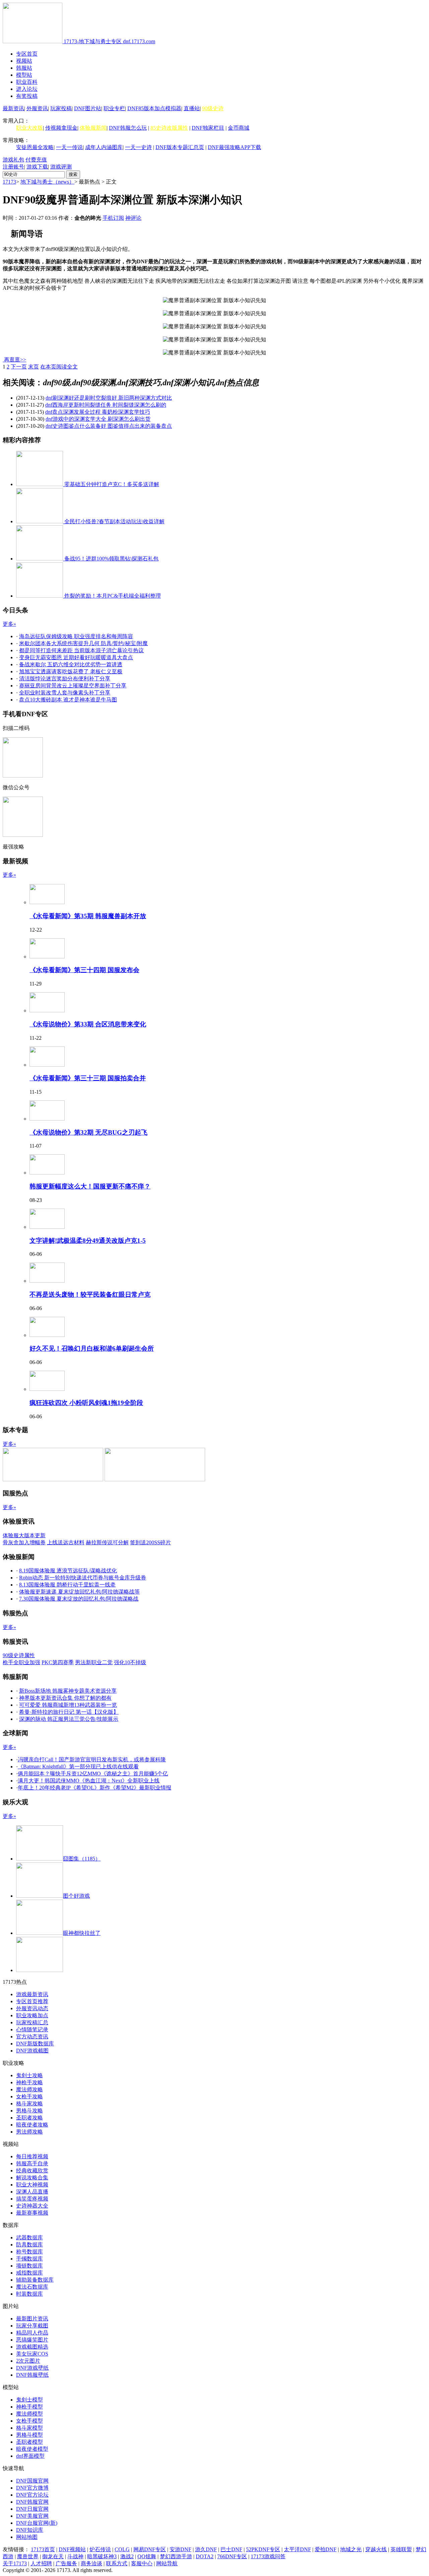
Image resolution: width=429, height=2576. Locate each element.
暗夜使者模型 (32, 2449)
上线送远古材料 (66, 1542)
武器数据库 (29, 2238)
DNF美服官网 (32, 2516)
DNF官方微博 (32, 2488)
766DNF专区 (232, 2556)
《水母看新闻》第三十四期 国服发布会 (84, 970)
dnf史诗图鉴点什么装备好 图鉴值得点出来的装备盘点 (109, 426)
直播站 (192, 108)
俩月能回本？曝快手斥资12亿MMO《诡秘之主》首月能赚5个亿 (93, 1774)
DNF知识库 (30, 2530)
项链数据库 (29, 2266)
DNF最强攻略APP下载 (234, 147)
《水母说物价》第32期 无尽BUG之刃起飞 (88, 1132)
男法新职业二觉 (94, 1662)
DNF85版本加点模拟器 (154, 108)
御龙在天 (53, 2556)
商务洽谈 (91, 2563)
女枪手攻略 (29, 2096)
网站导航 (167, 2563)
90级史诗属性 (19, 1655)
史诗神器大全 (32, 2206)
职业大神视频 (32, 2185)
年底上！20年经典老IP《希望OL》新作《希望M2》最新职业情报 (95, 1788)
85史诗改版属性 (169, 128)
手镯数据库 (29, 2259)
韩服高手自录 (32, 2163)
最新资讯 (13, 108)
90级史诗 (213, 108)
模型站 (24, 75)
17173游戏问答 (268, 2556)
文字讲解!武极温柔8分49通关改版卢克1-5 (88, 1241)
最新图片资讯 (32, 2319)
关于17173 (15, 2563)
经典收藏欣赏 (32, 2171)
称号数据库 (29, 2252)
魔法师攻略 (29, 2089)
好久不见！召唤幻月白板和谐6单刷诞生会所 (92, 1348)
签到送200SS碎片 (150, 1542)
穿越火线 (376, 2549)
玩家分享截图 (32, 2326)
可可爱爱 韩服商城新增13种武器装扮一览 (68, 1705)
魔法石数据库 (32, 2287)
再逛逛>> (15, 360)
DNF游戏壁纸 (32, 2368)
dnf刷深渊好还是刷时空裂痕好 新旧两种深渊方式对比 (109, 398)
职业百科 (27, 82)
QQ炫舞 (147, 2556)
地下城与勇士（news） (47, 182)
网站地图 (27, 2537)
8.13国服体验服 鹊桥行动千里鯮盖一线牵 (67, 1585)
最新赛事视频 (32, 2213)
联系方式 (117, 2563)
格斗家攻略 (29, 2104)
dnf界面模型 (30, 2456)
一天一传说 (69, 147)
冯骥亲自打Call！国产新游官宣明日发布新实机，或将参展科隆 (92, 1759)
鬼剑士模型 (29, 2400)
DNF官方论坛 (32, 2495)
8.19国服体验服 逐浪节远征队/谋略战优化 (68, 1571)
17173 (9, 182)
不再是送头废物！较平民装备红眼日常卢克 (90, 1295)
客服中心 (142, 2563)
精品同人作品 (32, 2333)
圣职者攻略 (29, 2118)
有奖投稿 (27, 96)
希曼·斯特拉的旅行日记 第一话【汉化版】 (69, 1712)
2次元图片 (28, 2361)
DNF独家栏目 (208, 128)
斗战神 (75, 2556)
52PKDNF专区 (263, 2549)
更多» (9, 624)
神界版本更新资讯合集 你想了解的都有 (65, 1698)
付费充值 (36, 160)
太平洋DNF (297, 2549)
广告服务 (66, 2563)
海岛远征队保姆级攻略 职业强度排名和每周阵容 (76, 636)
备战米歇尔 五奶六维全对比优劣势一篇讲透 (71, 664)
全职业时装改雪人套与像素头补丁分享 (65, 693)
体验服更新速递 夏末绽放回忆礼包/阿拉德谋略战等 (79, 1592)
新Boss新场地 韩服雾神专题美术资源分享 (68, 1691)
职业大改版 (29, 128)
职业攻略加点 (32, 2015)
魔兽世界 (28, 2556)
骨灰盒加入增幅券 (24, 1542)
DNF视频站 (72, 2549)
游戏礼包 (13, 160)
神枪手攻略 (29, 2082)
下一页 (19, 367)
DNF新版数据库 (35, 2044)
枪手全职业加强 (21, 1662)
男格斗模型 (29, 2435)
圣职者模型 (29, 2442)
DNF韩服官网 (32, 2502)
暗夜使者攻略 (32, 2125)
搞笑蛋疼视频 (32, 2199)
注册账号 (13, 167)
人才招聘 (41, 2563)
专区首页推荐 (32, 2001)
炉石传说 (100, 2549)
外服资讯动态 (32, 2008)
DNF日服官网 (32, 2509)
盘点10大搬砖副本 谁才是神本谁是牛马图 (68, 700)
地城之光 (351, 2549)
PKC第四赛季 (58, 1662)
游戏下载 (37, 167)
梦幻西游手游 (176, 2556)
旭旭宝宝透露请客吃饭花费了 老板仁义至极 (71, 671)
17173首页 (43, 2549)
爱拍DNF (326, 2549)
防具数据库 (29, 2245)
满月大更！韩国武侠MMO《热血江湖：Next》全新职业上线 (89, 1781)
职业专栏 (114, 108)
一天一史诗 (138, 147)
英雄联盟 (401, 2549)
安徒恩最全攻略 (35, 147)
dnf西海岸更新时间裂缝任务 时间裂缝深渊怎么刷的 (106, 405)
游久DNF (206, 2549)
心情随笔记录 (32, 2029)
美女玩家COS (32, 2354)
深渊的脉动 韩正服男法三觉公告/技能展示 (69, 1719)
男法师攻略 (29, 2132)
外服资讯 (37, 108)
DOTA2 (205, 2556)
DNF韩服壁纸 (32, 2375)
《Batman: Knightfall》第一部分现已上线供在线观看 (78, 1767)
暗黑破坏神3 (102, 2556)
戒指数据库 (29, 2273)
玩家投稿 (61, 108)
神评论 (133, 218)
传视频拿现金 (61, 128)
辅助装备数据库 (35, 2280)
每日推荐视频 (32, 2156)
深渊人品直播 (32, 2192)
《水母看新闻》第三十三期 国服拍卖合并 (88, 1078)
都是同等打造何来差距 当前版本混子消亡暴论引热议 (81, 650)
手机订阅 (113, 218)
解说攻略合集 (32, 2178)
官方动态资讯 (32, 2037)
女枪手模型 (29, 2421)
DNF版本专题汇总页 (180, 147)
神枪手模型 (29, 2407)
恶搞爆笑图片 (32, 2340)
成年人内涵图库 (104, 147)
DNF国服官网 (32, 2481)
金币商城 (239, 128)
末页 (34, 367)
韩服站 (24, 68)
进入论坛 (27, 89)
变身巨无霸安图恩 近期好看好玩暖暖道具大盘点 (76, 657)
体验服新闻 (93, 128)
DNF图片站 (88, 108)
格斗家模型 (29, 2428)
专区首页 (27, 54)
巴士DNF (231, 2549)
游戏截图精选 (32, 2347)
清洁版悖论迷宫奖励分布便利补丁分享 (65, 679)
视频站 (24, 61)
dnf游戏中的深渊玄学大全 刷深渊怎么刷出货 (98, 419)
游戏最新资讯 (32, 1994)
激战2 (127, 2556)
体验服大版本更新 (24, 1535)
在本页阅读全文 (59, 367)
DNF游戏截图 (32, 2051)
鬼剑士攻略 (29, 2075)
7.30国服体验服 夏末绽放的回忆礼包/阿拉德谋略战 (79, 1599)
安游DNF (180, 2549)
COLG (122, 2549)
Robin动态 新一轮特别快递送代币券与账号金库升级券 (83, 1578)
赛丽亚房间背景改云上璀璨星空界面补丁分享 (73, 686)
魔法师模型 (29, 2414)
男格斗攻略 (29, 2111)
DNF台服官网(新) (37, 2523)
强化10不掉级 (130, 1662)
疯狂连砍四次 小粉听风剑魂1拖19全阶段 (86, 1403)
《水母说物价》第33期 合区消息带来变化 (88, 1024)
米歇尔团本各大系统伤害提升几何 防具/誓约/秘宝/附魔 (83, 643)
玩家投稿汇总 (32, 2022)
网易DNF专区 (150, 2549)
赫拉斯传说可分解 (107, 1542)
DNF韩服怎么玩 (128, 128)
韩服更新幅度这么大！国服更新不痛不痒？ (90, 1186)
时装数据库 (29, 2294)
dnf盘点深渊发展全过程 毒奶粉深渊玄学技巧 (98, 412)
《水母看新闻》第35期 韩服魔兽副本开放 (88, 916)
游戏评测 (61, 167)
